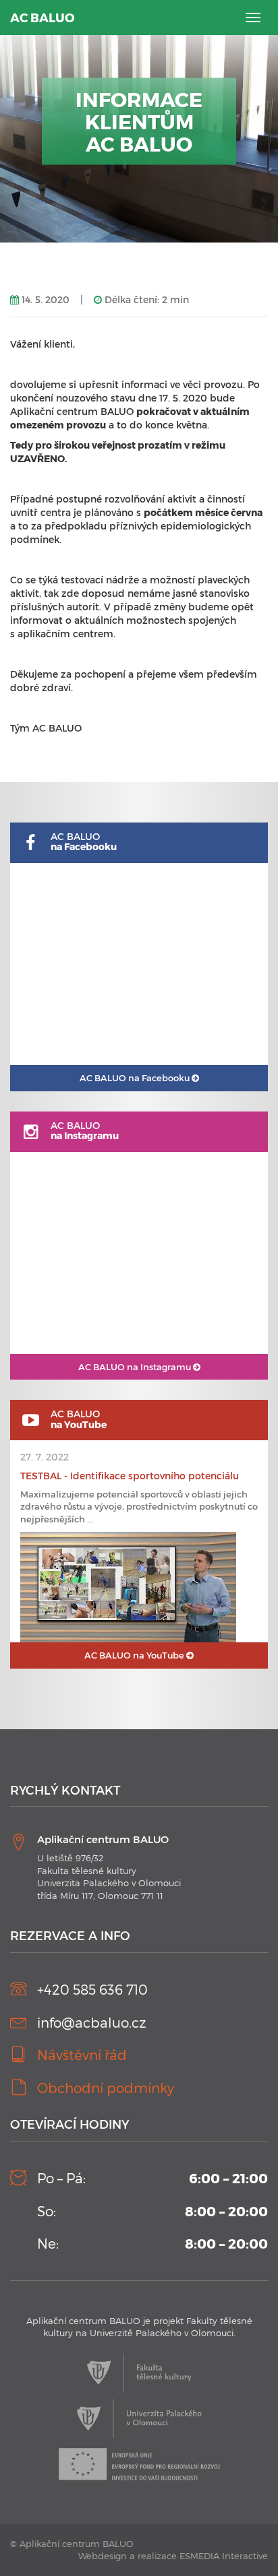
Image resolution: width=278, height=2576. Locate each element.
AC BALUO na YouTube (135, 1655)
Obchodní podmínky (106, 2088)
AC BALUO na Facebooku (136, 1078)
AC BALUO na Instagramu (136, 1367)
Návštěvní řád (82, 2055)
